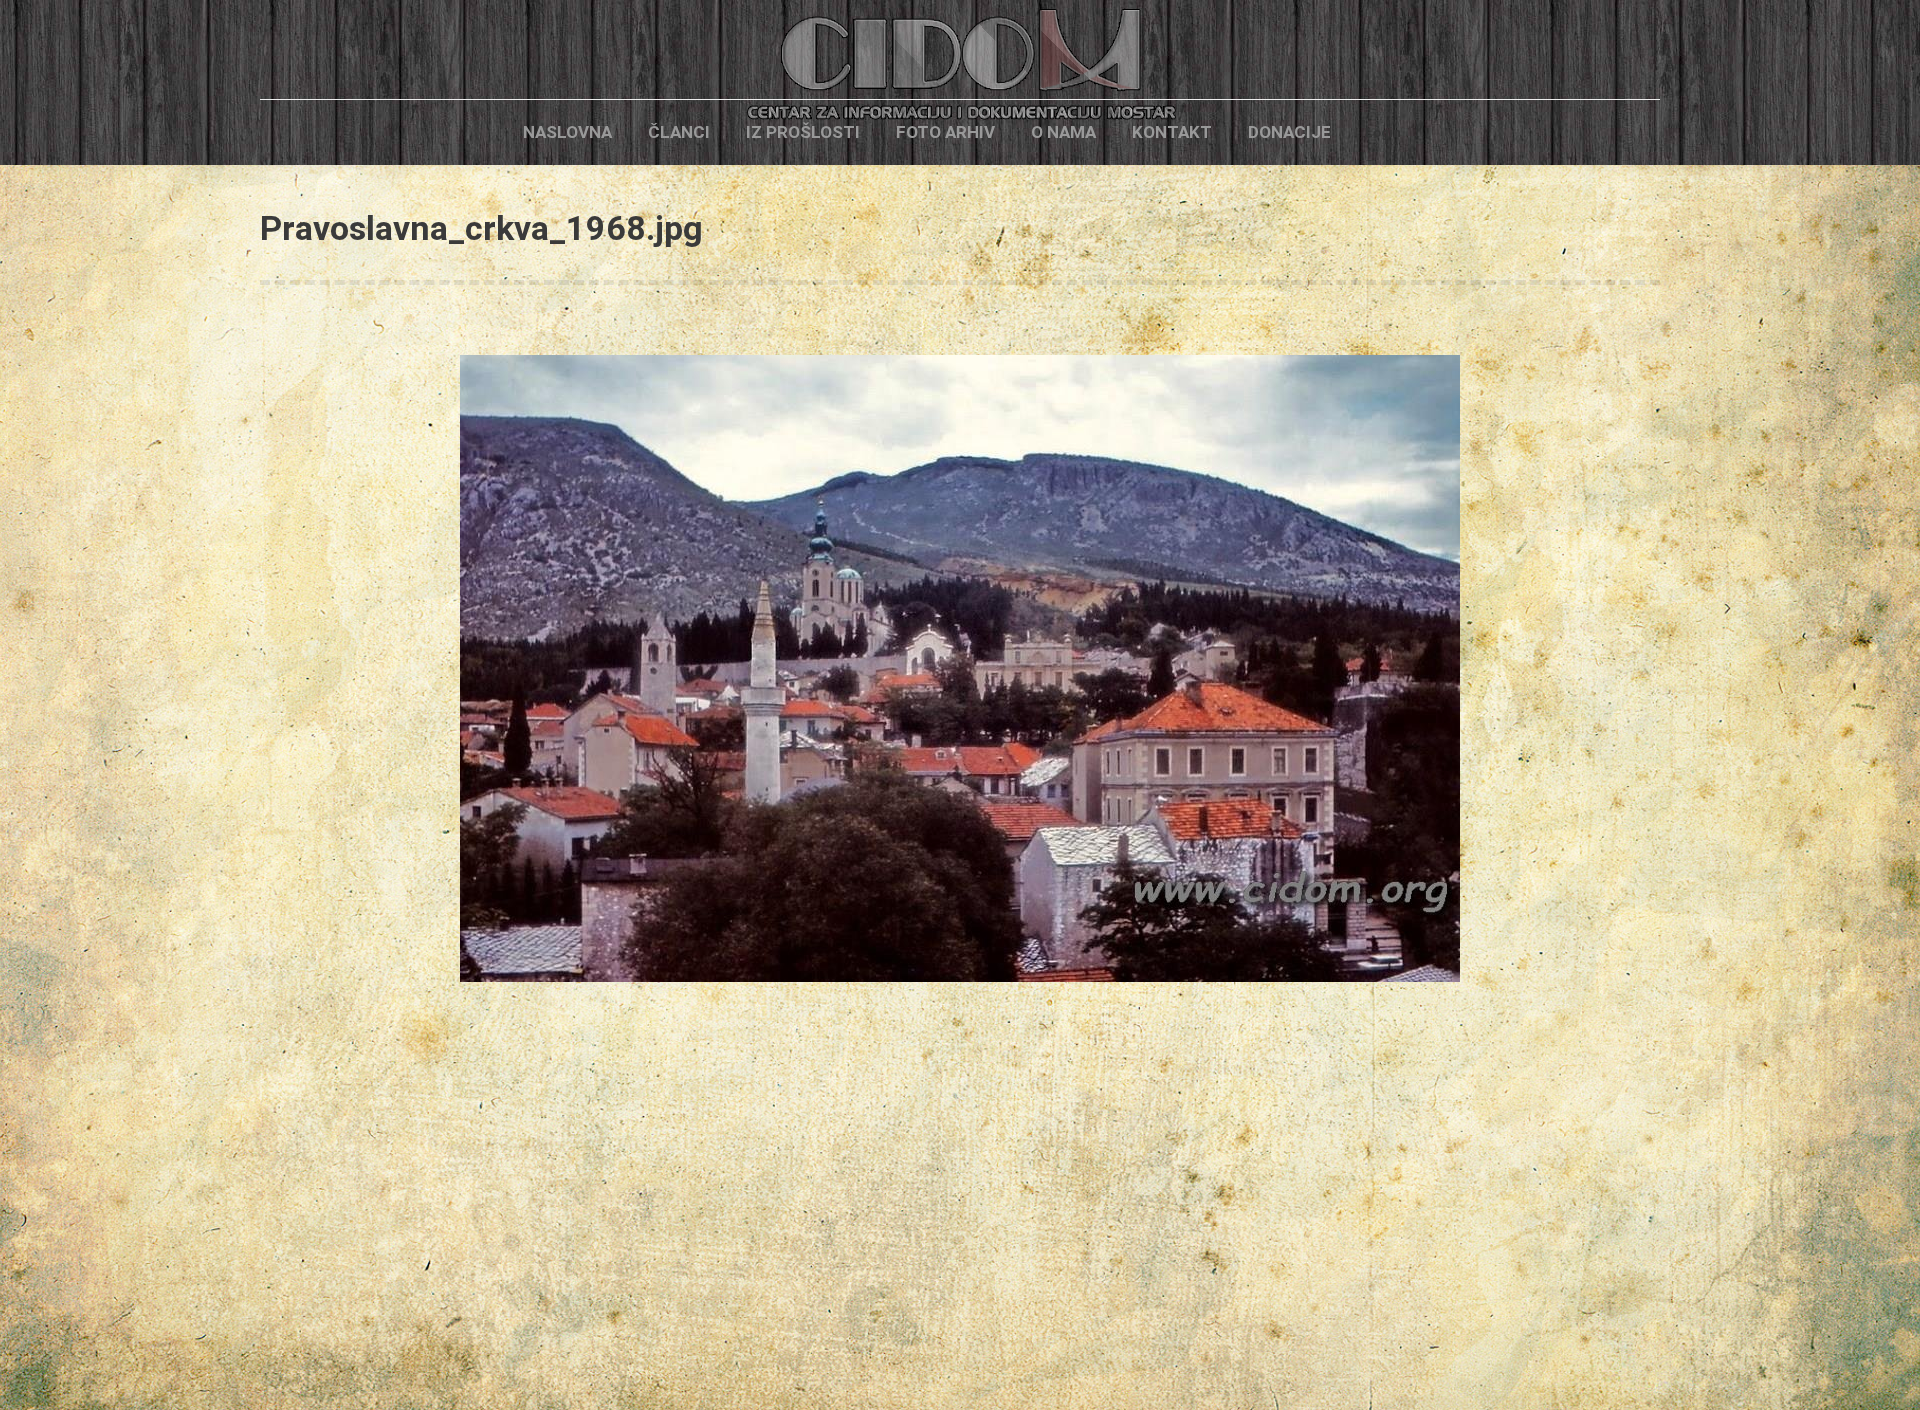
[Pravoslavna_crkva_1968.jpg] (960, 668)
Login (1383, 132)
